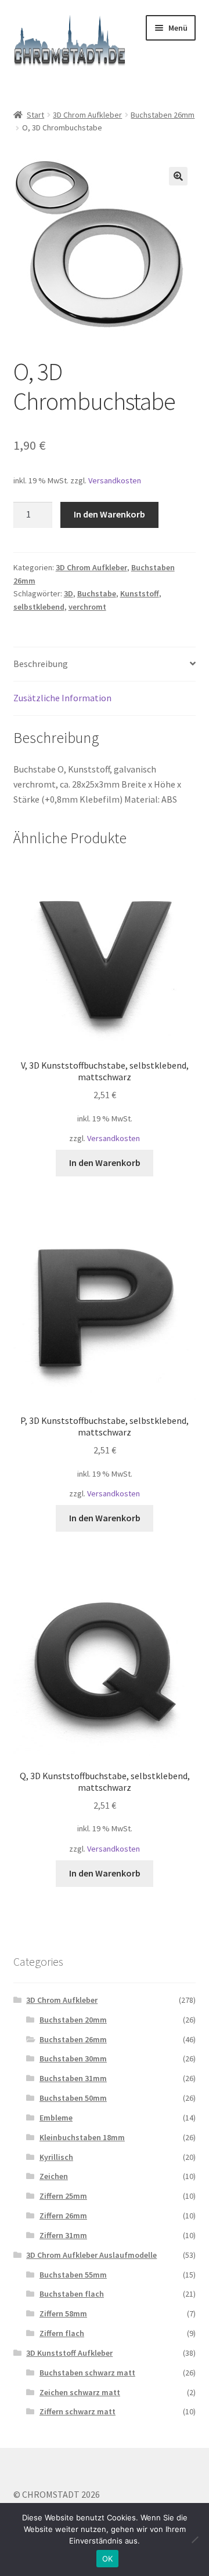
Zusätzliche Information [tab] (62, 698)
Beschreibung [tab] (41, 664)
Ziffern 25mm (63, 2196)
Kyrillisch (56, 2157)
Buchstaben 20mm (73, 2020)
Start (35, 115)
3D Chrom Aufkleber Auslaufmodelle (91, 2255)
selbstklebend (39, 607)
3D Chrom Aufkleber (87, 115)
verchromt (87, 607)
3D (69, 593)
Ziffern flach (62, 2333)
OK (108, 2559)
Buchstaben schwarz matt (87, 2373)
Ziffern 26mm (63, 2216)
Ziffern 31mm (63, 2235)
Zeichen (54, 2176)
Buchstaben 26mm (163, 115)
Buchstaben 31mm (73, 2078)
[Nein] (194, 2539)
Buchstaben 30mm (73, 2058)
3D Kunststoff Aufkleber (69, 2353)
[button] (178, 176)
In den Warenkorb (109, 514)
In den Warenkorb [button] (105, 1163)
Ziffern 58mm (63, 2313)
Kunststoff (140, 593)
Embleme (56, 2118)
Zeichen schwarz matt (80, 2392)
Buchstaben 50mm (73, 2098)
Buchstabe (97, 593)
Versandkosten (115, 480)
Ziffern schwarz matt (78, 2411)
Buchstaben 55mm (73, 2275)
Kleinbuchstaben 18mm (82, 2137)
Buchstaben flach (72, 2294)
